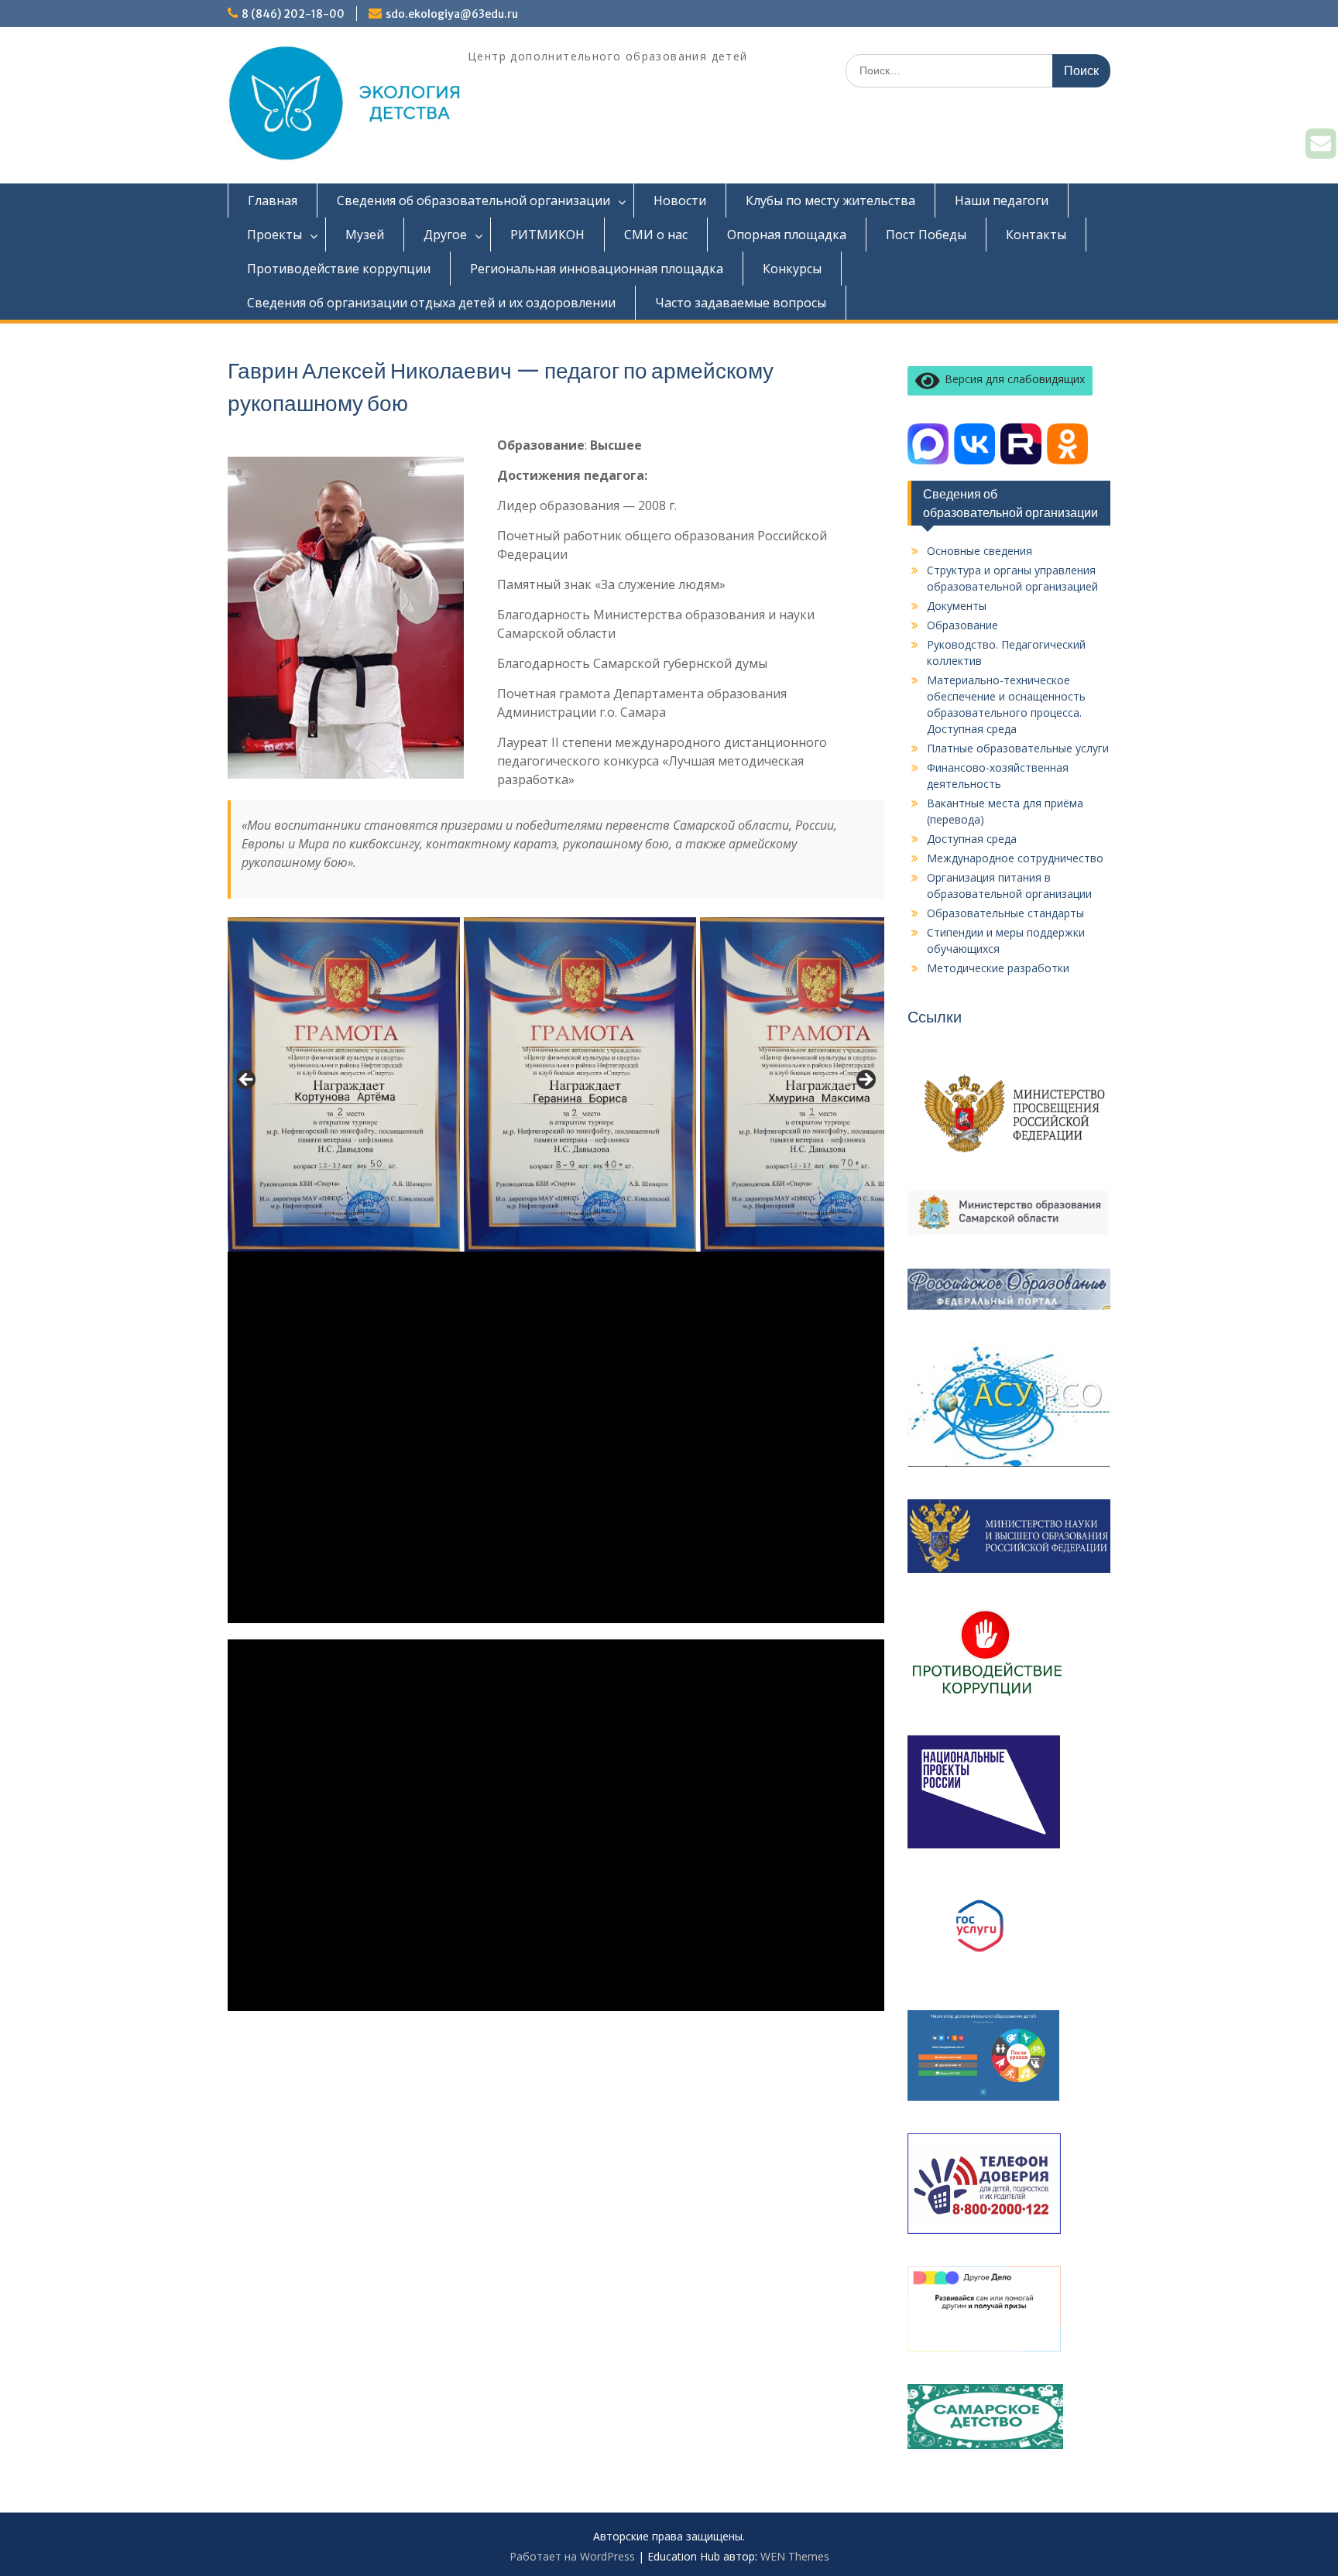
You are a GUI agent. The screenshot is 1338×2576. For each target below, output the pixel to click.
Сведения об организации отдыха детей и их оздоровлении (431, 303)
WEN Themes (795, 2556)
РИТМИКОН (547, 235)
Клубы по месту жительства (830, 200)
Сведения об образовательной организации (473, 200)
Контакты (1036, 235)
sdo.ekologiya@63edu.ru (452, 14)
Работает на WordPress (572, 2556)
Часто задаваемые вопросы (741, 303)
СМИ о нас (656, 235)
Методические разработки (998, 968)
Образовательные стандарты (1005, 913)
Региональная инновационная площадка (597, 269)
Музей (365, 235)
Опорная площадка (787, 235)
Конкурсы (792, 269)
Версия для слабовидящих (1012, 379)
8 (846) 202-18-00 (293, 14)
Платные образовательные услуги (1018, 748)
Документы (957, 606)
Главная (273, 200)
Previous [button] (247, 1081)
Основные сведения (979, 551)
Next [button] (865, 1081)
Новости (680, 200)
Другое (445, 235)
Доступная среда (972, 839)
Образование (962, 625)
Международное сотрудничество (1015, 858)
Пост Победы (926, 235)
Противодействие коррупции (339, 269)
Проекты (274, 235)
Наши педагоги (1002, 200)
